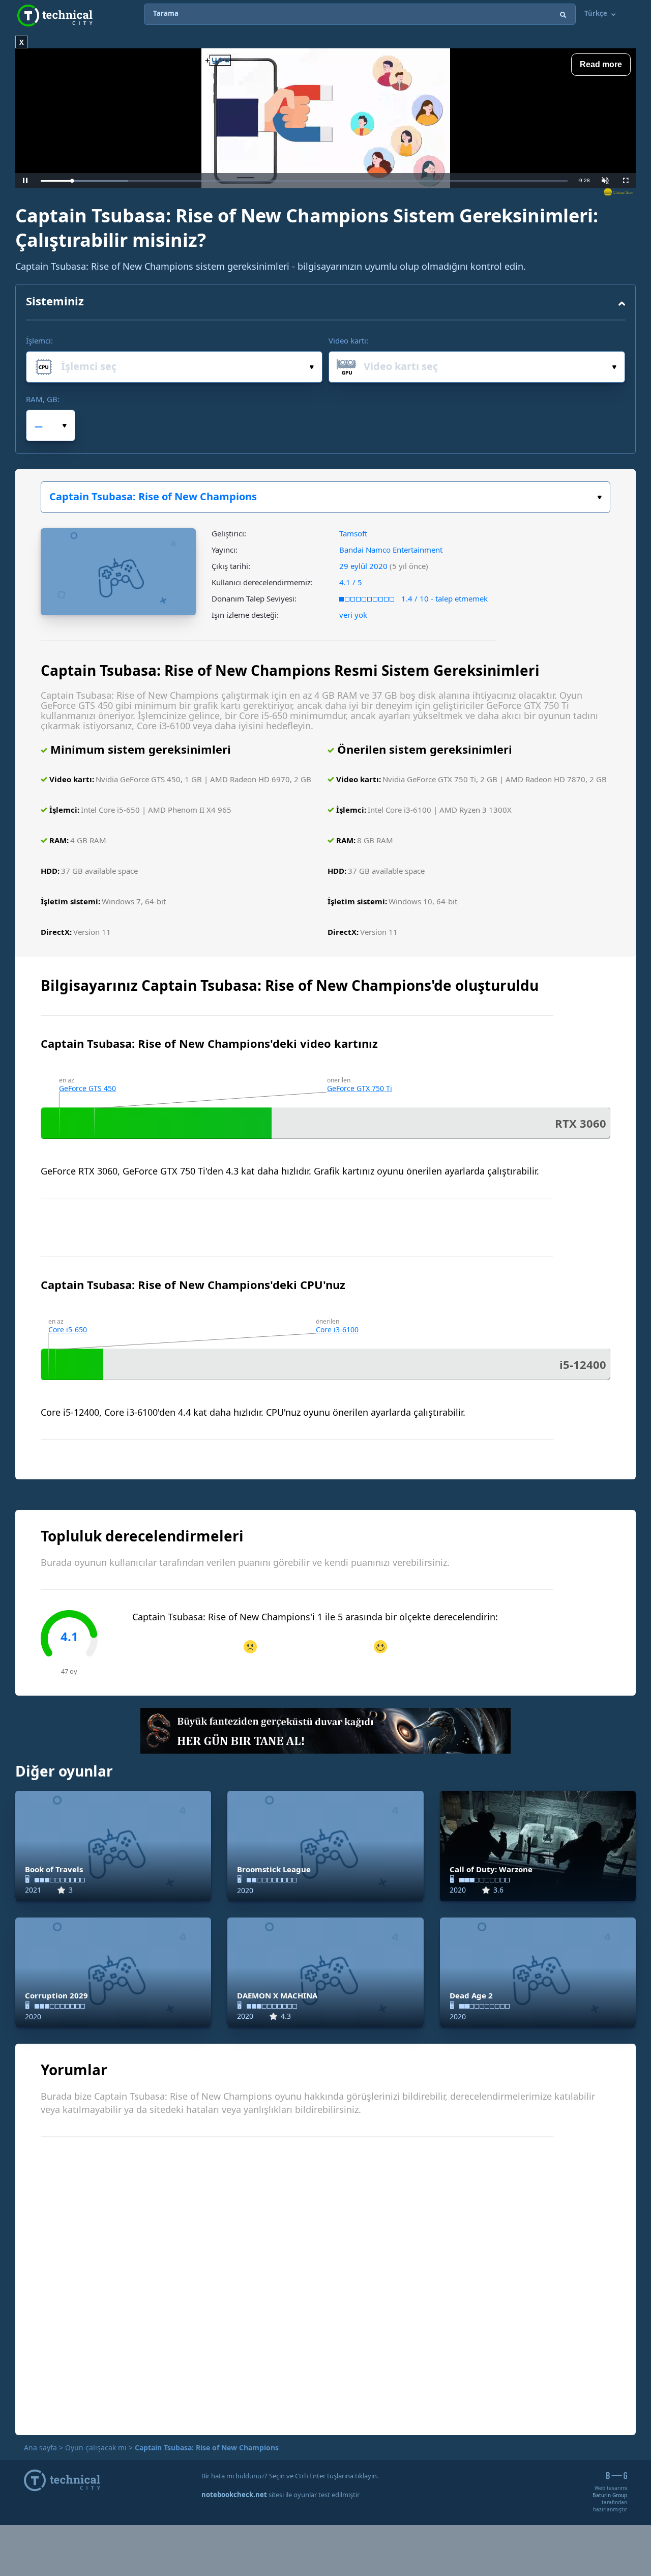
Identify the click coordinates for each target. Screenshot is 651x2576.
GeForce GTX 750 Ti (360, 1088)
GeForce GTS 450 (87, 1088)
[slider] (304, 181)
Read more (601, 64)
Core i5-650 (68, 1329)
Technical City (55, 16)
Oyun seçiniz (325, 497)
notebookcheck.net (234, 2495)
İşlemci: (39, 340)
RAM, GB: (43, 399)
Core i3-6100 (337, 1329)
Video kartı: (348, 340)
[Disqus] (325, 2284)
